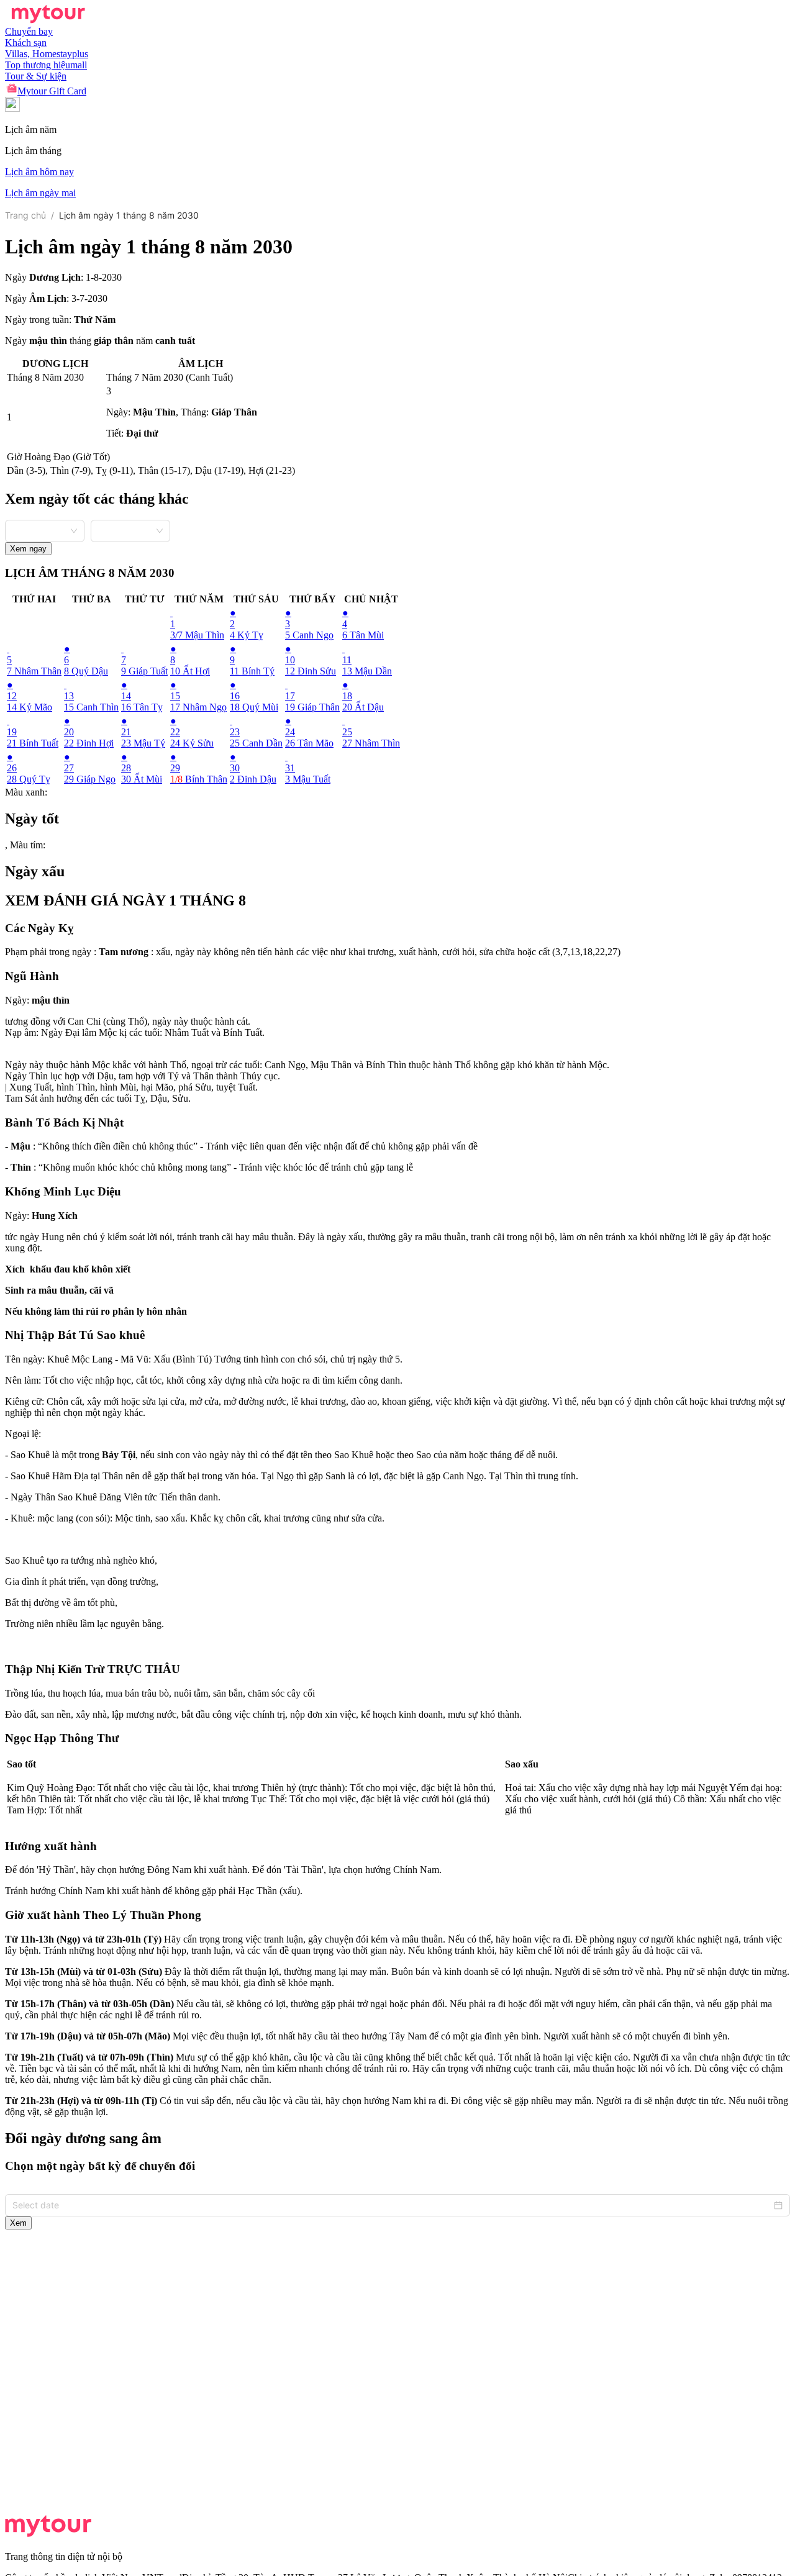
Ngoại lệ (22, 1434)
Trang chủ (25, 215)
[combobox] (45, 530)
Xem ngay (28, 549)
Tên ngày (24, 1359)
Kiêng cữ (23, 1401)
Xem (18, 2223)
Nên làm (22, 1380)
